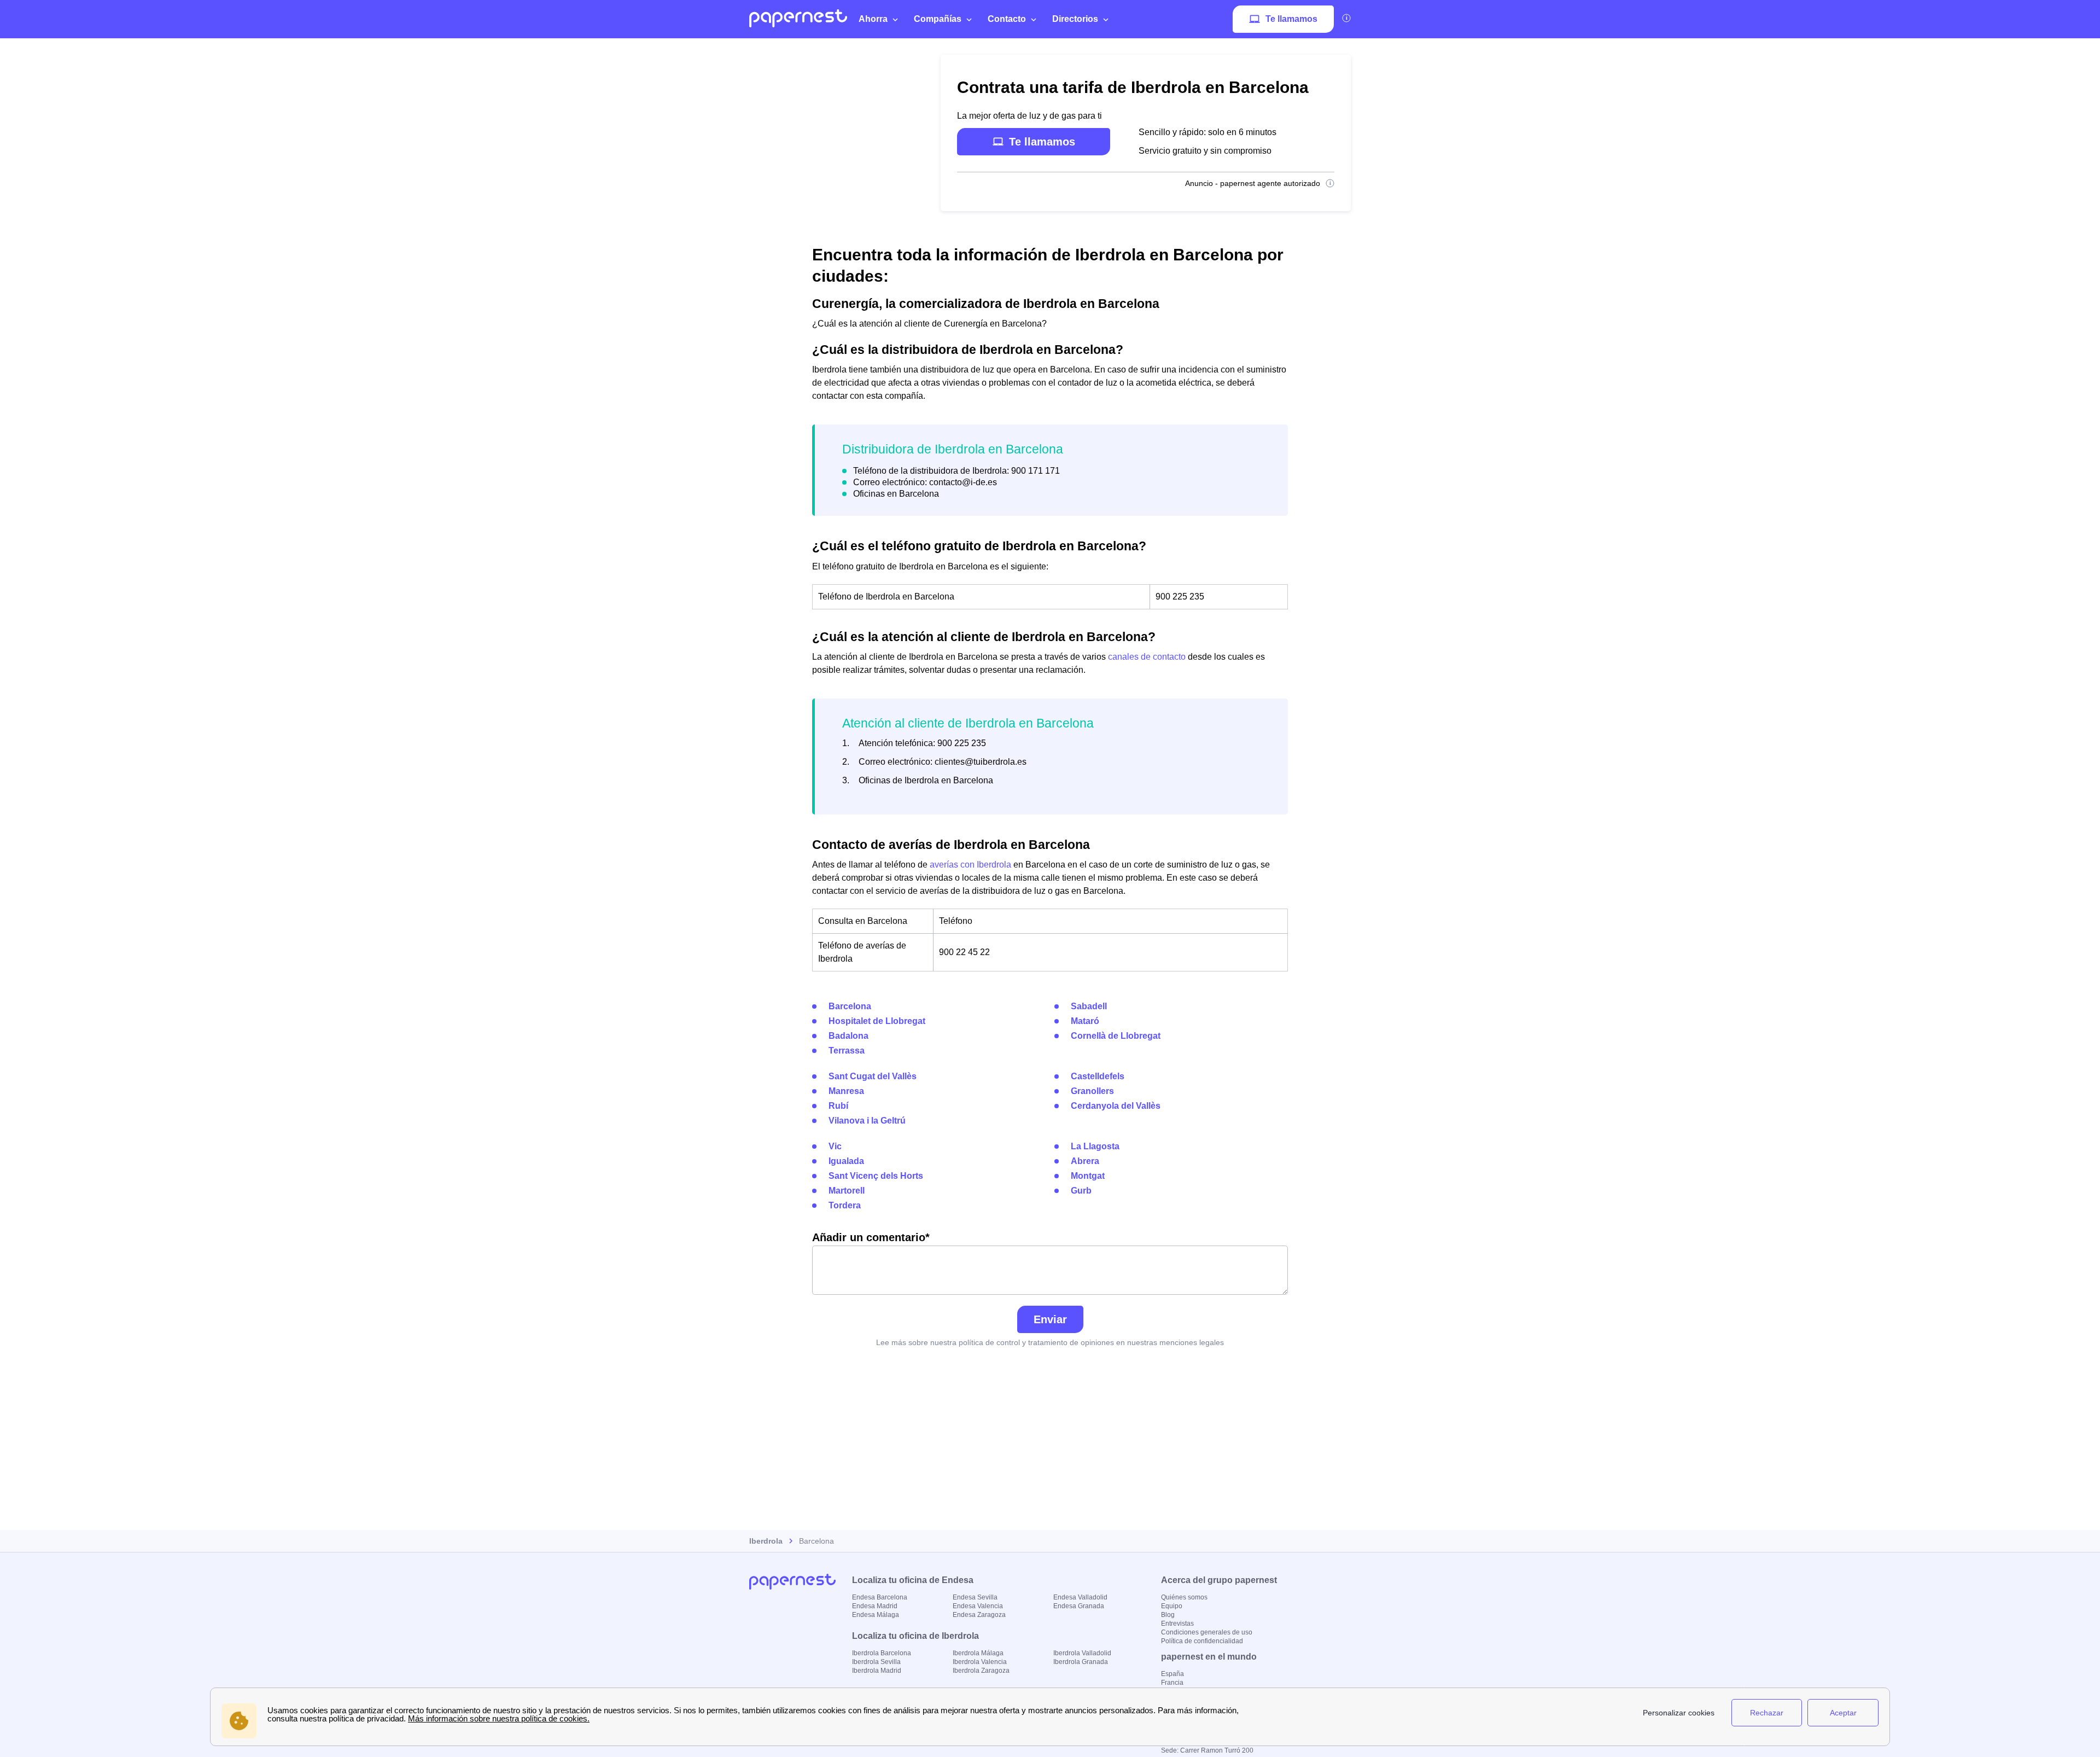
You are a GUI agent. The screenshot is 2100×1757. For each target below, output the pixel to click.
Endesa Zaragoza (979, 1615)
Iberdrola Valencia (980, 1662)
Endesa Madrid (875, 1606)
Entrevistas (1177, 1624)
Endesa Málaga (876, 1615)
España (1172, 1674)
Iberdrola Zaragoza (981, 1671)
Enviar (1050, 1319)
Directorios (1075, 19)
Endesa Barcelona (880, 1597)
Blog (1168, 1615)
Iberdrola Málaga (978, 1653)
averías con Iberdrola (970, 865)
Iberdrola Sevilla (876, 1662)
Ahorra (873, 19)
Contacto (1007, 19)
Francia (1172, 1683)
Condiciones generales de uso (1207, 1632)
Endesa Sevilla (975, 1597)
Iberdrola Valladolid (1082, 1653)
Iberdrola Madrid (877, 1671)
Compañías (938, 19)
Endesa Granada (1079, 1606)
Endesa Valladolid (1080, 1597)
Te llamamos (1291, 19)
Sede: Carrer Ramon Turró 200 (1207, 1750)
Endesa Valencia (978, 1606)
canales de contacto (1147, 657)
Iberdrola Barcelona (882, 1653)
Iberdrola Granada (1081, 1662)
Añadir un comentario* (871, 1237)
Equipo (1172, 1606)
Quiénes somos (1184, 1597)
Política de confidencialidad (1202, 1641)
